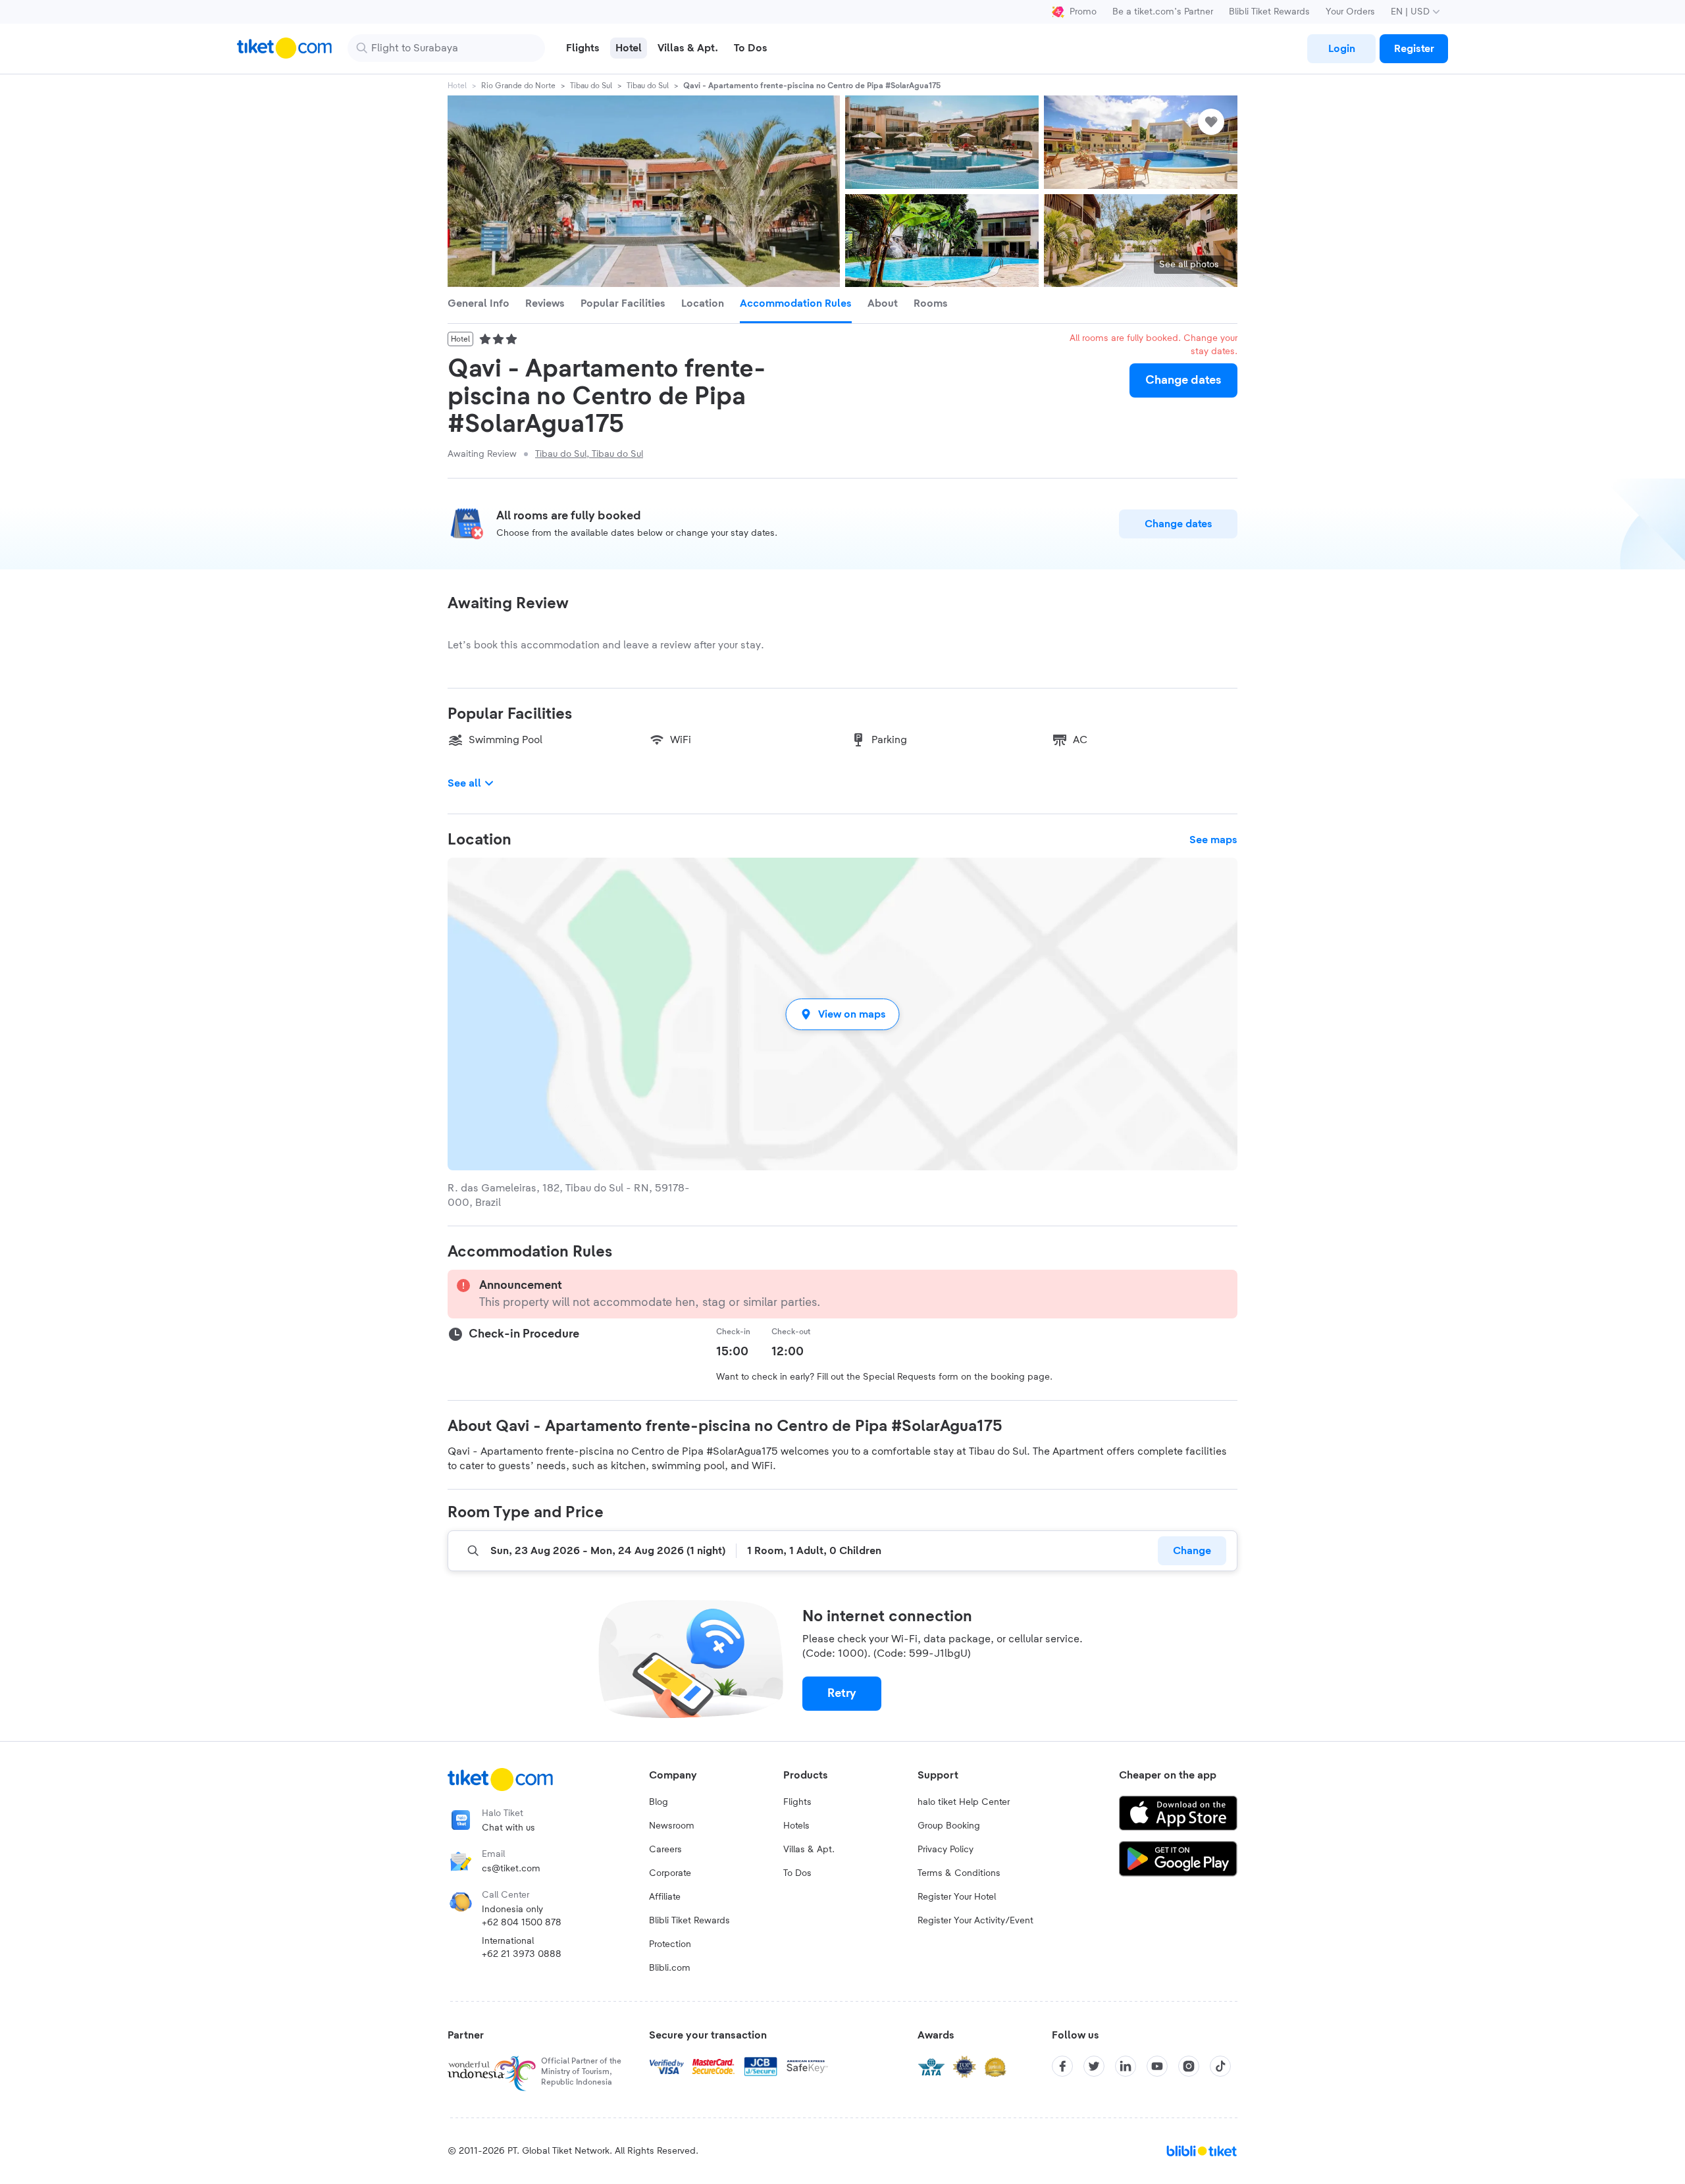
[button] (842, 1014)
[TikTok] (1220, 2066)
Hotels (796, 1826)
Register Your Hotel (957, 1897)
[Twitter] (1094, 2066)
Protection (670, 1944)
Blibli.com (670, 1968)
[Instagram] (1189, 2066)
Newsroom (672, 1826)
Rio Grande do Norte (518, 86)
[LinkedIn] (1126, 2066)
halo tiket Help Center (964, 1802)
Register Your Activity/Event (975, 1921)
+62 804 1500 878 (522, 1923)
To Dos (797, 1873)
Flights (797, 1802)
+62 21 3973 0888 (522, 1954)
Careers (665, 1850)
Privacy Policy (946, 1850)
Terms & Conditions (959, 1873)
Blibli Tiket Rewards (1269, 12)
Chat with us (508, 1828)
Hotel (457, 86)
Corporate (670, 1873)
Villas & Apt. (809, 1850)
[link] (1341, 49)
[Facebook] (1062, 2066)
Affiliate (665, 1897)
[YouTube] (1157, 2066)
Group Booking (949, 1826)
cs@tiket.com (511, 1869)
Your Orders (1350, 12)
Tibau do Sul (591, 86)
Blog (659, 1802)
